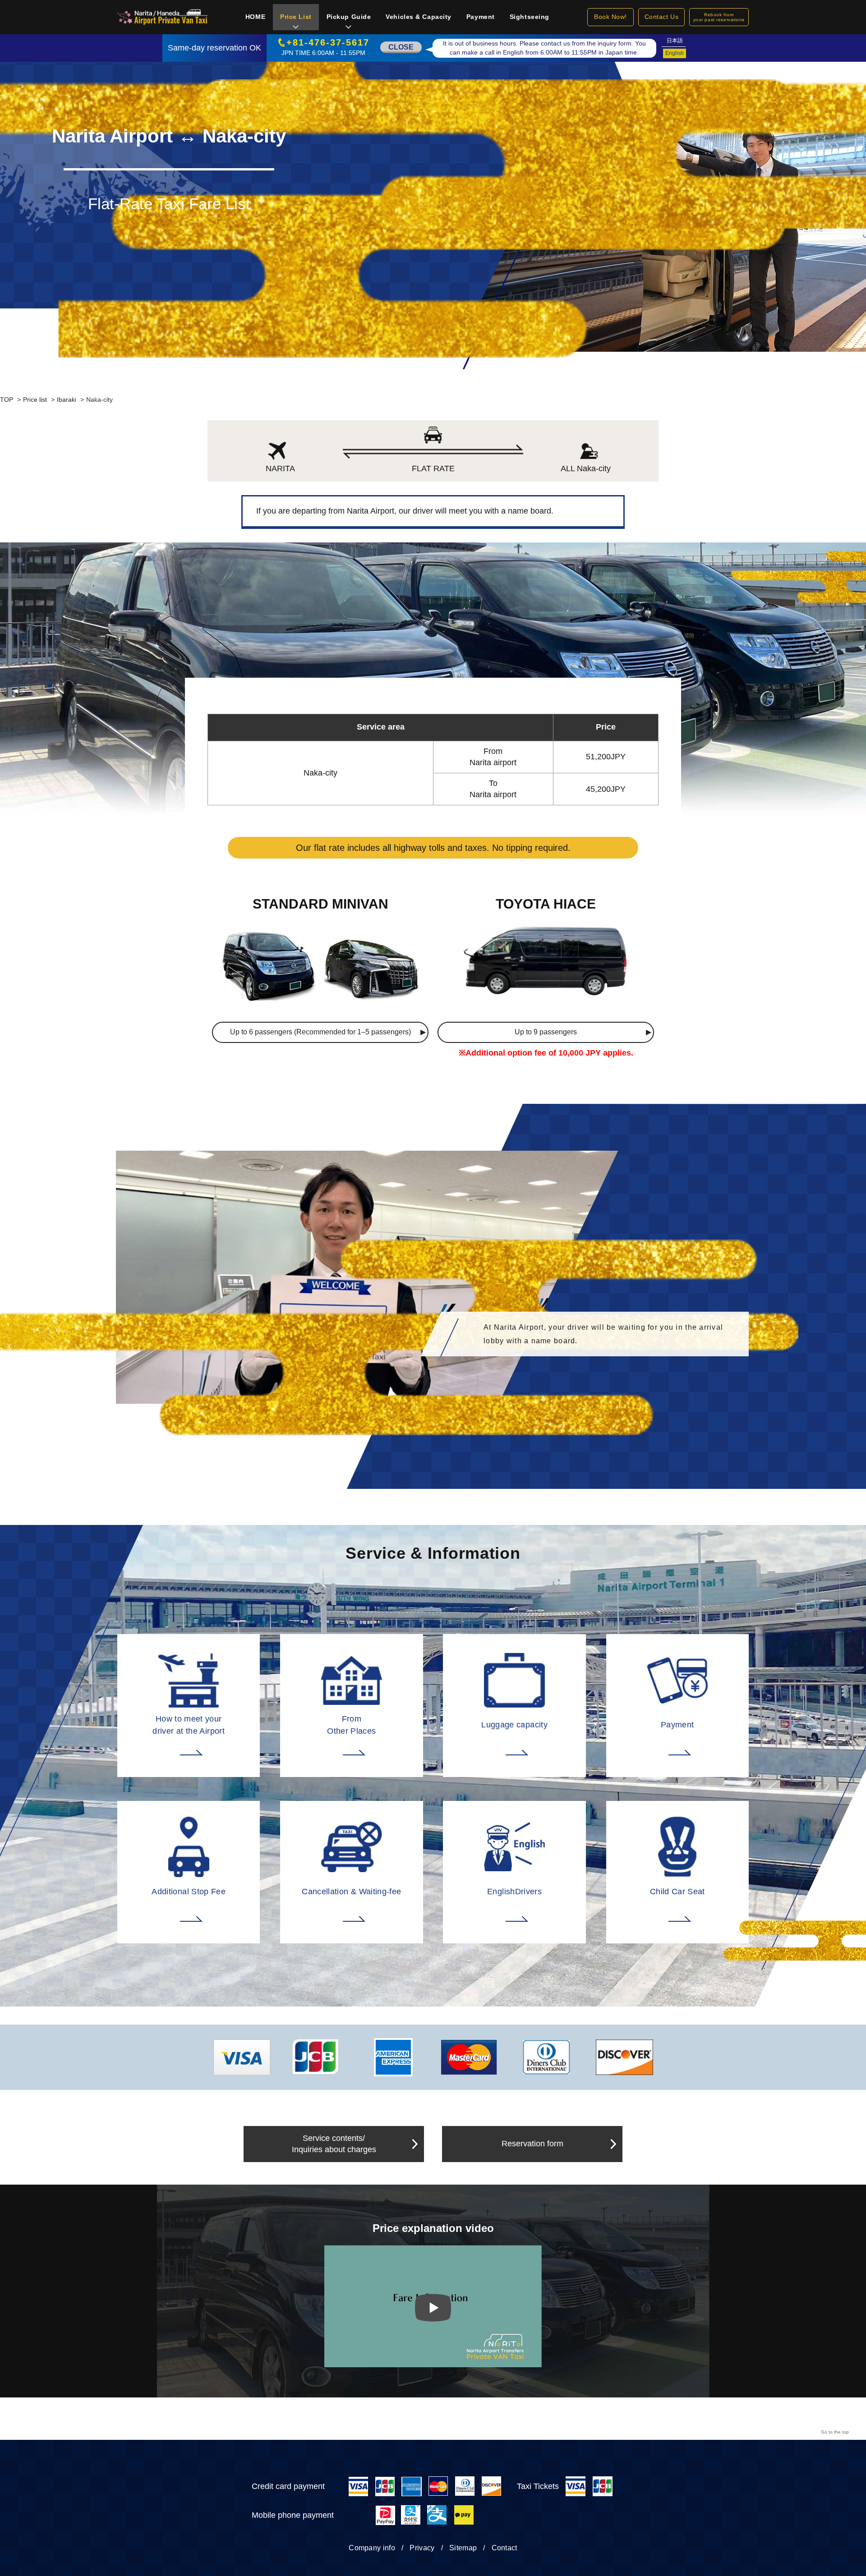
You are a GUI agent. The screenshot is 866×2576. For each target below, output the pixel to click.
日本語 (675, 41)
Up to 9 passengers (546, 1032)
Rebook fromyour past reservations (719, 17)
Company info (372, 2548)
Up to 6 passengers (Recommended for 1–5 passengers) (320, 1032)
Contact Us (662, 17)
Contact (504, 2548)
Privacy (422, 2548)
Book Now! (610, 17)
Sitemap (463, 2548)
